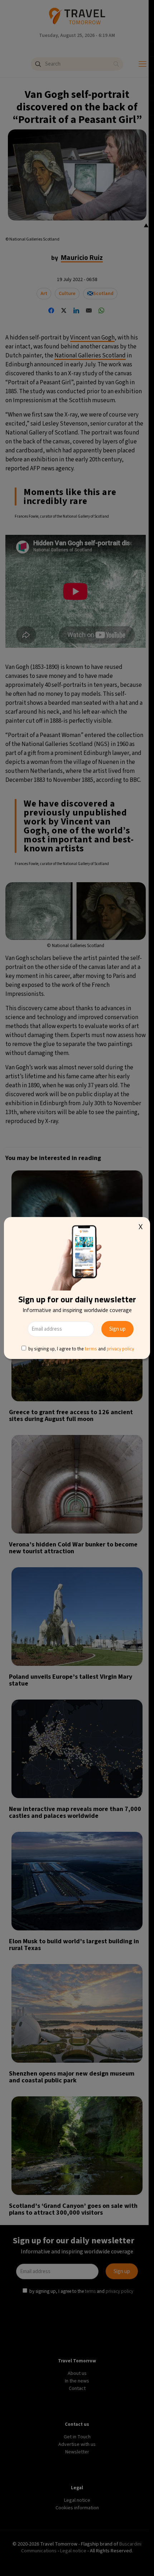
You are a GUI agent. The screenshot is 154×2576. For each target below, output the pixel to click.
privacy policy (120, 1349)
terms (91, 1349)
